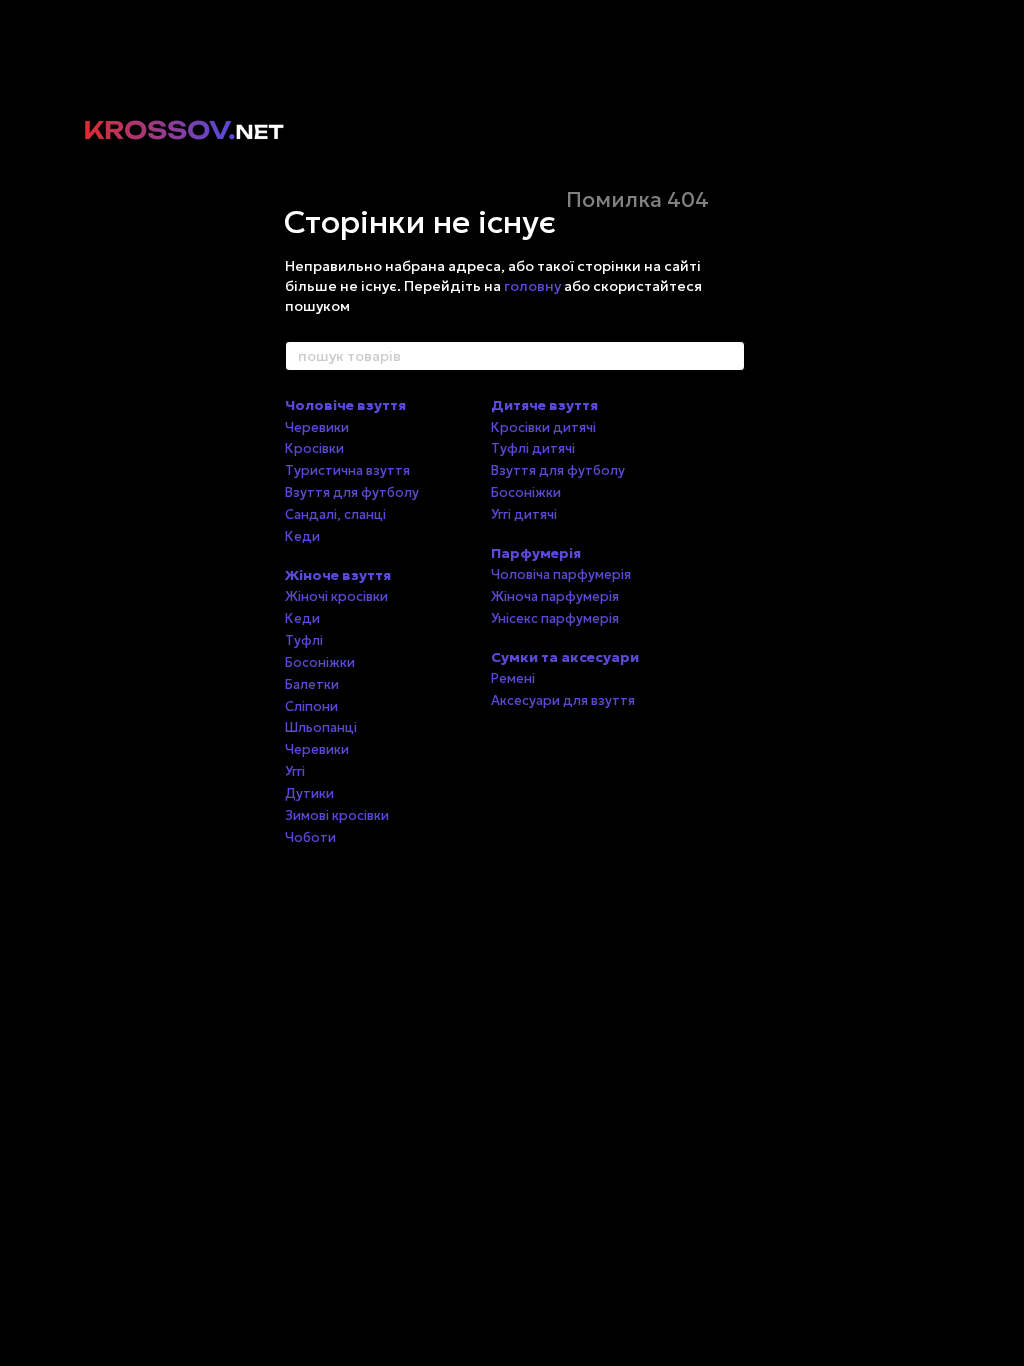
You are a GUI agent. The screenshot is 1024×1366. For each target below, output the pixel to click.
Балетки (312, 684)
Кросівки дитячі (543, 427)
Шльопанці (321, 727)
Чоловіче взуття (345, 405)
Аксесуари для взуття (563, 700)
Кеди (302, 536)
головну (532, 286)
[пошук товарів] (729, 356)
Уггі (295, 771)
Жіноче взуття (338, 575)
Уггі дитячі (524, 514)
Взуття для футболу (352, 492)
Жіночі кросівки (336, 596)
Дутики (309, 793)
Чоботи (310, 837)
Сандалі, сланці (335, 514)
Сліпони (311, 706)
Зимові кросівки (337, 815)
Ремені (513, 678)
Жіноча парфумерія (555, 596)
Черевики (317, 427)
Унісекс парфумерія (555, 618)
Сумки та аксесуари (565, 657)
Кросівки (314, 448)
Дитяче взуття (544, 405)
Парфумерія (536, 553)
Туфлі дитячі (533, 448)
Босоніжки (320, 662)
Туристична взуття (347, 470)
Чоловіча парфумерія (561, 574)
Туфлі (304, 640)
